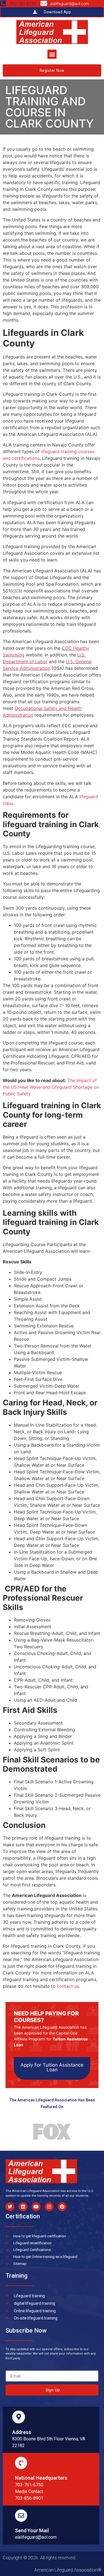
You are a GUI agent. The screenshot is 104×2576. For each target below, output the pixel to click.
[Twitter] (10, 2207)
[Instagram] (49, 2207)
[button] (52, 54)
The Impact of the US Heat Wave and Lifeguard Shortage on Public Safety (51, 1087)
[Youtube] (36, 2207)
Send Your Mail (32, 2530)
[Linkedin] (23, 2207)
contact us (68, 1986)
